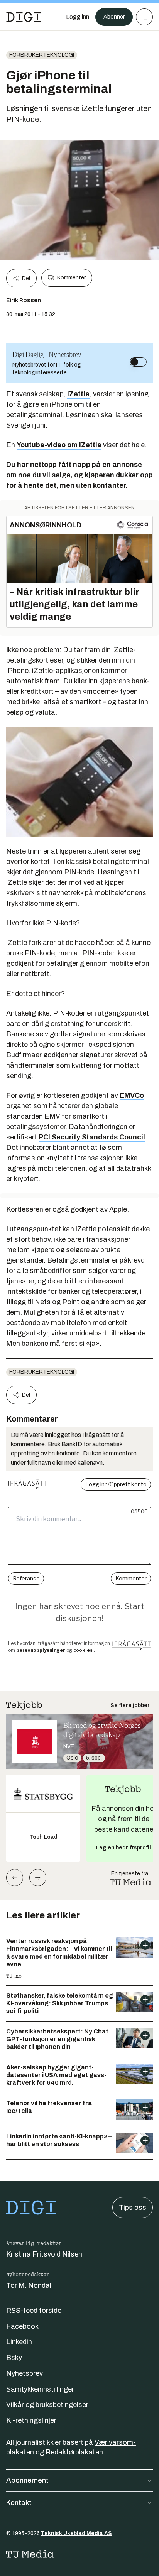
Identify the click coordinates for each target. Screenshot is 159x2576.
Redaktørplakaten (74, 2452)
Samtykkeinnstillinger (40, 2389)
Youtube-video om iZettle (59, 445)
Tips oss (133, 2208)
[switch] (138, 362)
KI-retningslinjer (31, 2420)
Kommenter (71, 278)
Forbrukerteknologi (42, 55)
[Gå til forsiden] (24, 17)
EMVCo (132, 1095)
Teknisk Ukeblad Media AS (76, 2533)
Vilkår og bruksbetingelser (47, 2405)
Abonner (114, 17)
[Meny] (144, 17)
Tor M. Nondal (29, 2285)
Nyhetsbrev (25, 2373)
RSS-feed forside (34, 2311)
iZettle (78, 394)
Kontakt (19, 2503)
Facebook (22, 2326)
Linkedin (19, 2342)
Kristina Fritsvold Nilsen (44, 2254)
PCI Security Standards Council (92, 1137)
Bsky (14, 2358)
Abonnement (27, 2480)
